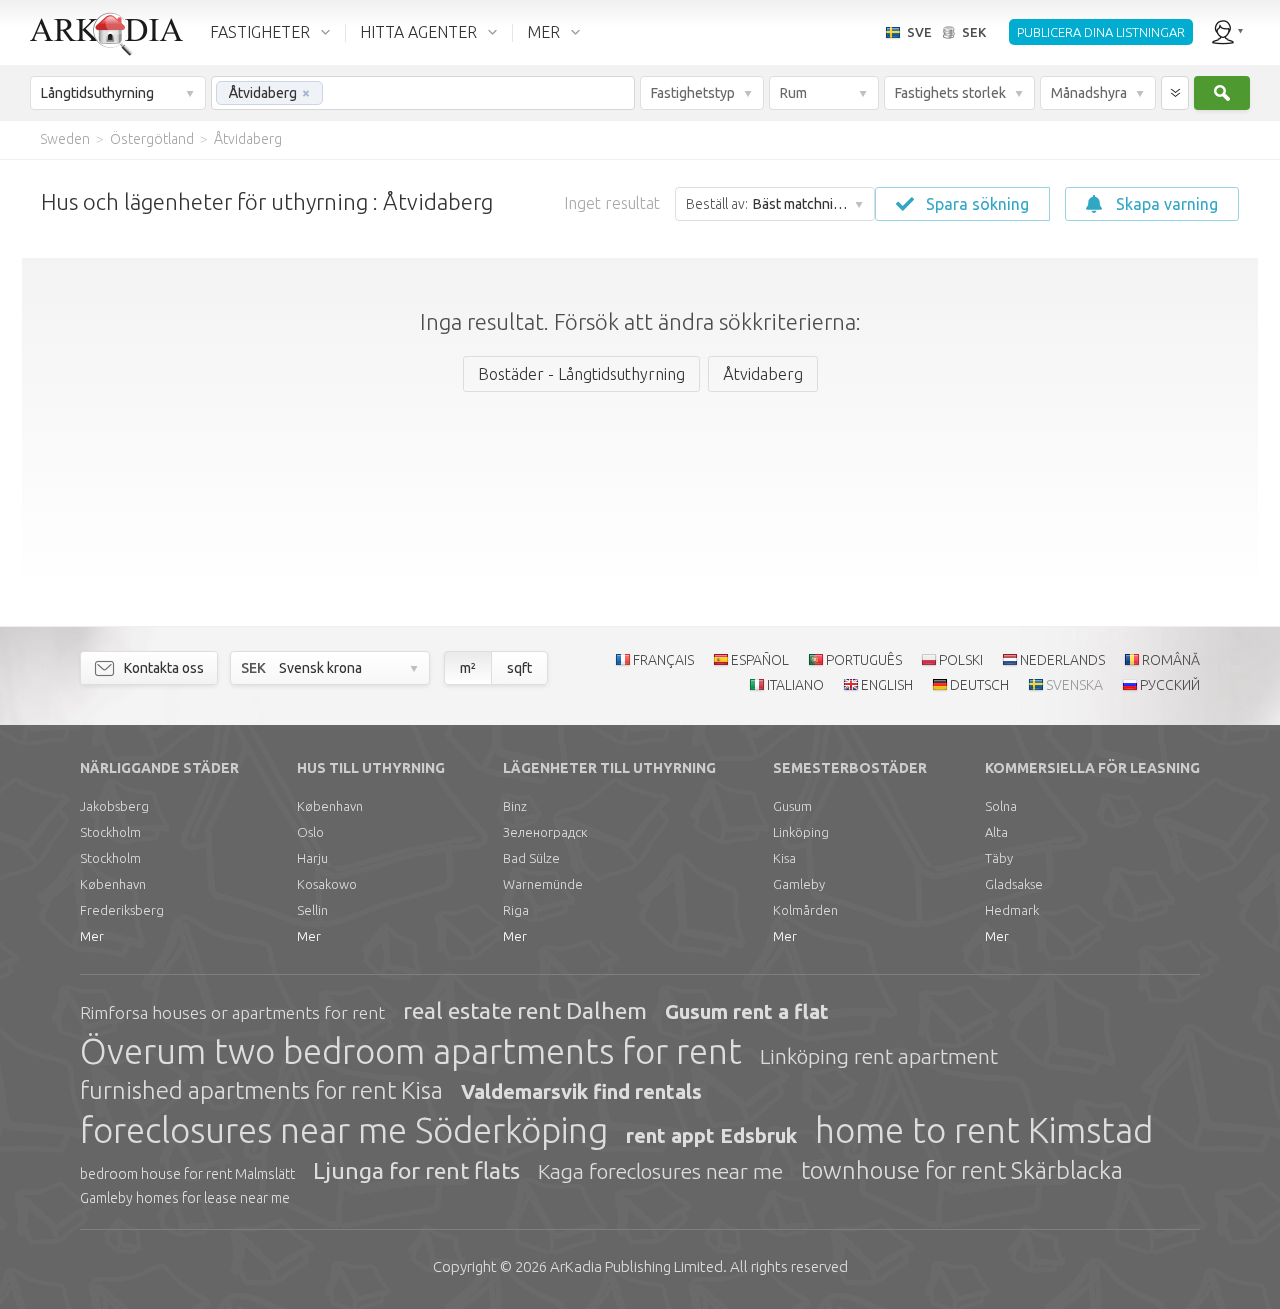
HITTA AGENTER (418, 32)
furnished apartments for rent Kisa (261, 1090)
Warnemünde (543, 884)
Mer (92, 936)
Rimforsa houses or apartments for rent (232, 1012)
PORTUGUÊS (864, 660)
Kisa (784, 858)
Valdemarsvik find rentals (581, 1091)
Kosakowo (327, 884)
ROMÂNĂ (1171, 660)
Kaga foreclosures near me (660, 1171)
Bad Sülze (531, 858)
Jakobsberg (114, 806)
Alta (996, 832)
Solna (1001, 806)
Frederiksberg (122, 910)
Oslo (310, 832)
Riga (516, 910)
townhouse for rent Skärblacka (962, 1170)
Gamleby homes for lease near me (185, 1198)
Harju (312, 858)
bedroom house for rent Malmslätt (187, 1174)
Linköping (801, 832)
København (113, 884)
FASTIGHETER (260, 32)
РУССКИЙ (1170, 685)
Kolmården (805, 910)
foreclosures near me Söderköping (344, 1130)
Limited (636, 1266)
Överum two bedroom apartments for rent (411, 1051)
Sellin (312, 910)
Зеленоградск (545, 832)
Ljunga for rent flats (416, 1170)
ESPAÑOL (760, 660)
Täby (999, 858)
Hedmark (1012, 910)
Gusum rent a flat (747, 1011)
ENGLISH (887, 685)
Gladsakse (1014, 884)
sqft (519, 668)
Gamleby (799, 884)
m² (468, 668)
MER (543, 32)
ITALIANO (795, 685)
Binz (515, 806)
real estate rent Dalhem (525, 1010)
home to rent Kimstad (984, 1130)
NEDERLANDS (1062, 660)
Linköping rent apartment (879, 1056)
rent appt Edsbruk (711, 1135)
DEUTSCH (979, 685)
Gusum (792, 806)
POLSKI (961, 660)
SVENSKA (1074, 685)
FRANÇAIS (663, 660)
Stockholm (110, 832)
